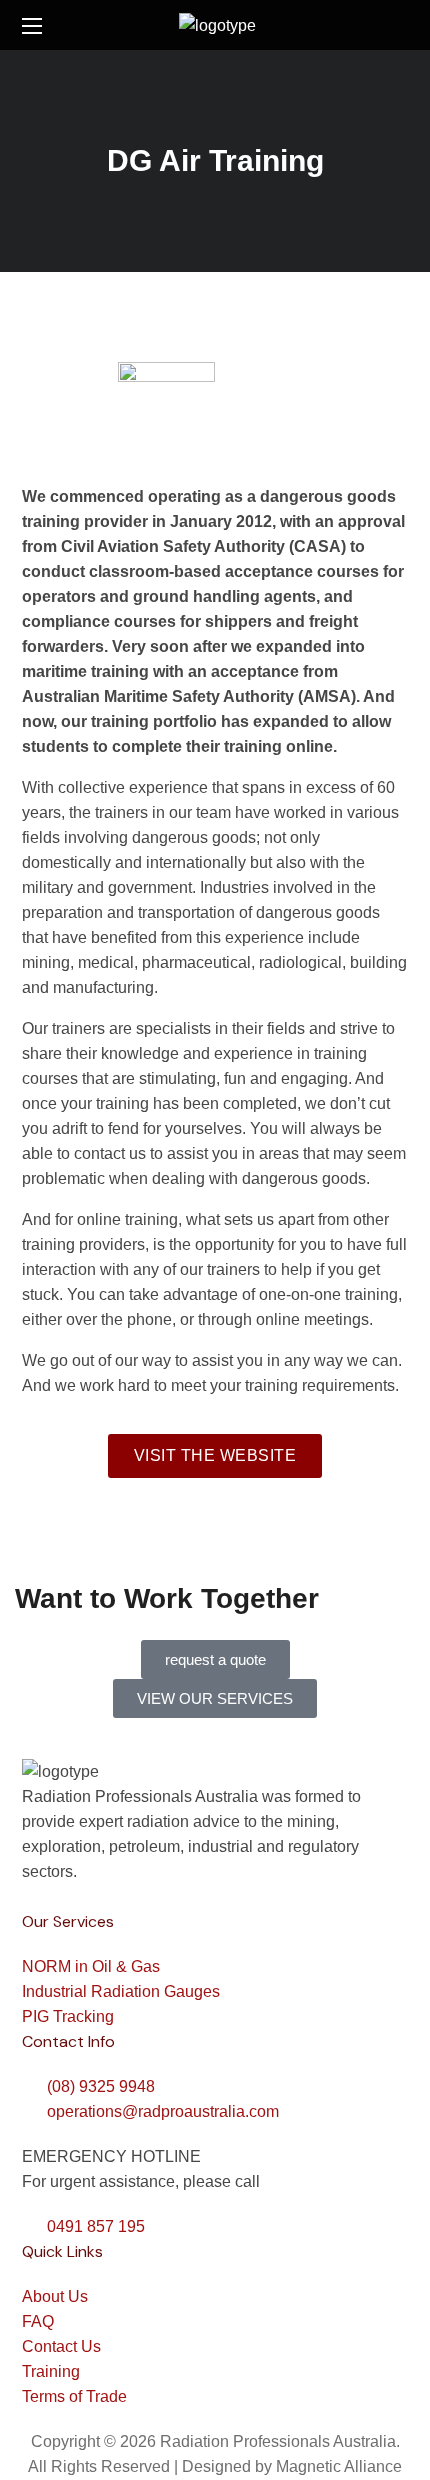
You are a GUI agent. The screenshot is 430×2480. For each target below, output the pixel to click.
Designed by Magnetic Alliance (292, 2466)
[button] (401, 25)
